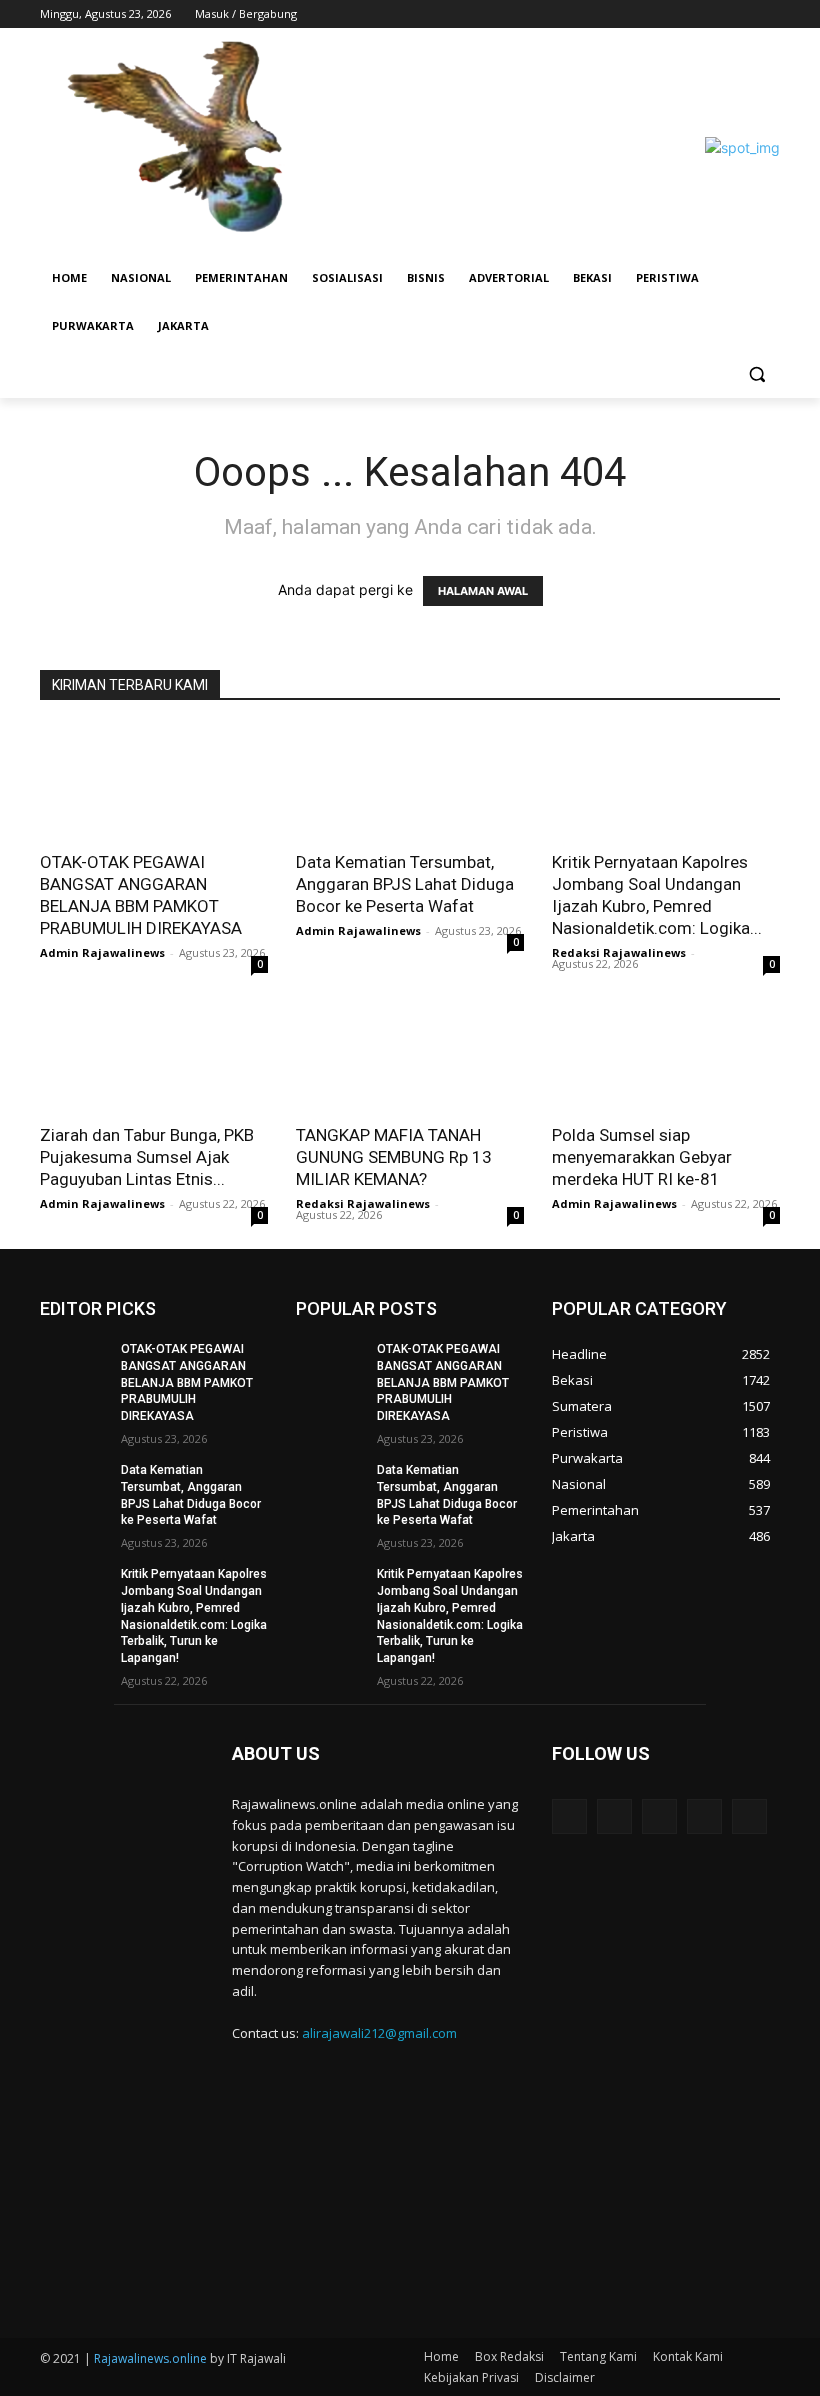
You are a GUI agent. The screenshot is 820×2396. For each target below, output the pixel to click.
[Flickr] (659, 1816)
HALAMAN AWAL (483, 591)
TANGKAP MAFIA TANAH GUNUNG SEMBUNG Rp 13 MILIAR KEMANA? (394, 1157)
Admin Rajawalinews (102, 952)
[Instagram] (685, 14)
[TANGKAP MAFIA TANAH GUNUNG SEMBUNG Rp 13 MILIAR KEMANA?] (410, 1054)
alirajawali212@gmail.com (379, 2033)
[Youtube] (768, 14)
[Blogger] (569, 1816)
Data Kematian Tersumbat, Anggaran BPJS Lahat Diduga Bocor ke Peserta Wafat (405, 884)
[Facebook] (657, 14)
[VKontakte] (749, 1816)
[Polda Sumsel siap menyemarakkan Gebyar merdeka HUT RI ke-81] (666, 1054)
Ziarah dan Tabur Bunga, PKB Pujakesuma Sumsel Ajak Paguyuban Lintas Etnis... (147, 1157)
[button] (756, 374)
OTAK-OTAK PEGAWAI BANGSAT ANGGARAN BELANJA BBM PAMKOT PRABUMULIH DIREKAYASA (187, 1382)
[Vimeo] (740, 14)
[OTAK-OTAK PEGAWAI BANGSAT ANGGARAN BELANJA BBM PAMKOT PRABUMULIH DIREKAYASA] (154, 782)
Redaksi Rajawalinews (619, 952)
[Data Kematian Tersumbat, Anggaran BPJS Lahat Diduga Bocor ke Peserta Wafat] (410, 782)
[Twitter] (713, 14)
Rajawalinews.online (150, 2358)
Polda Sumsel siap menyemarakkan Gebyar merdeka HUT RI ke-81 (642, 1157)
